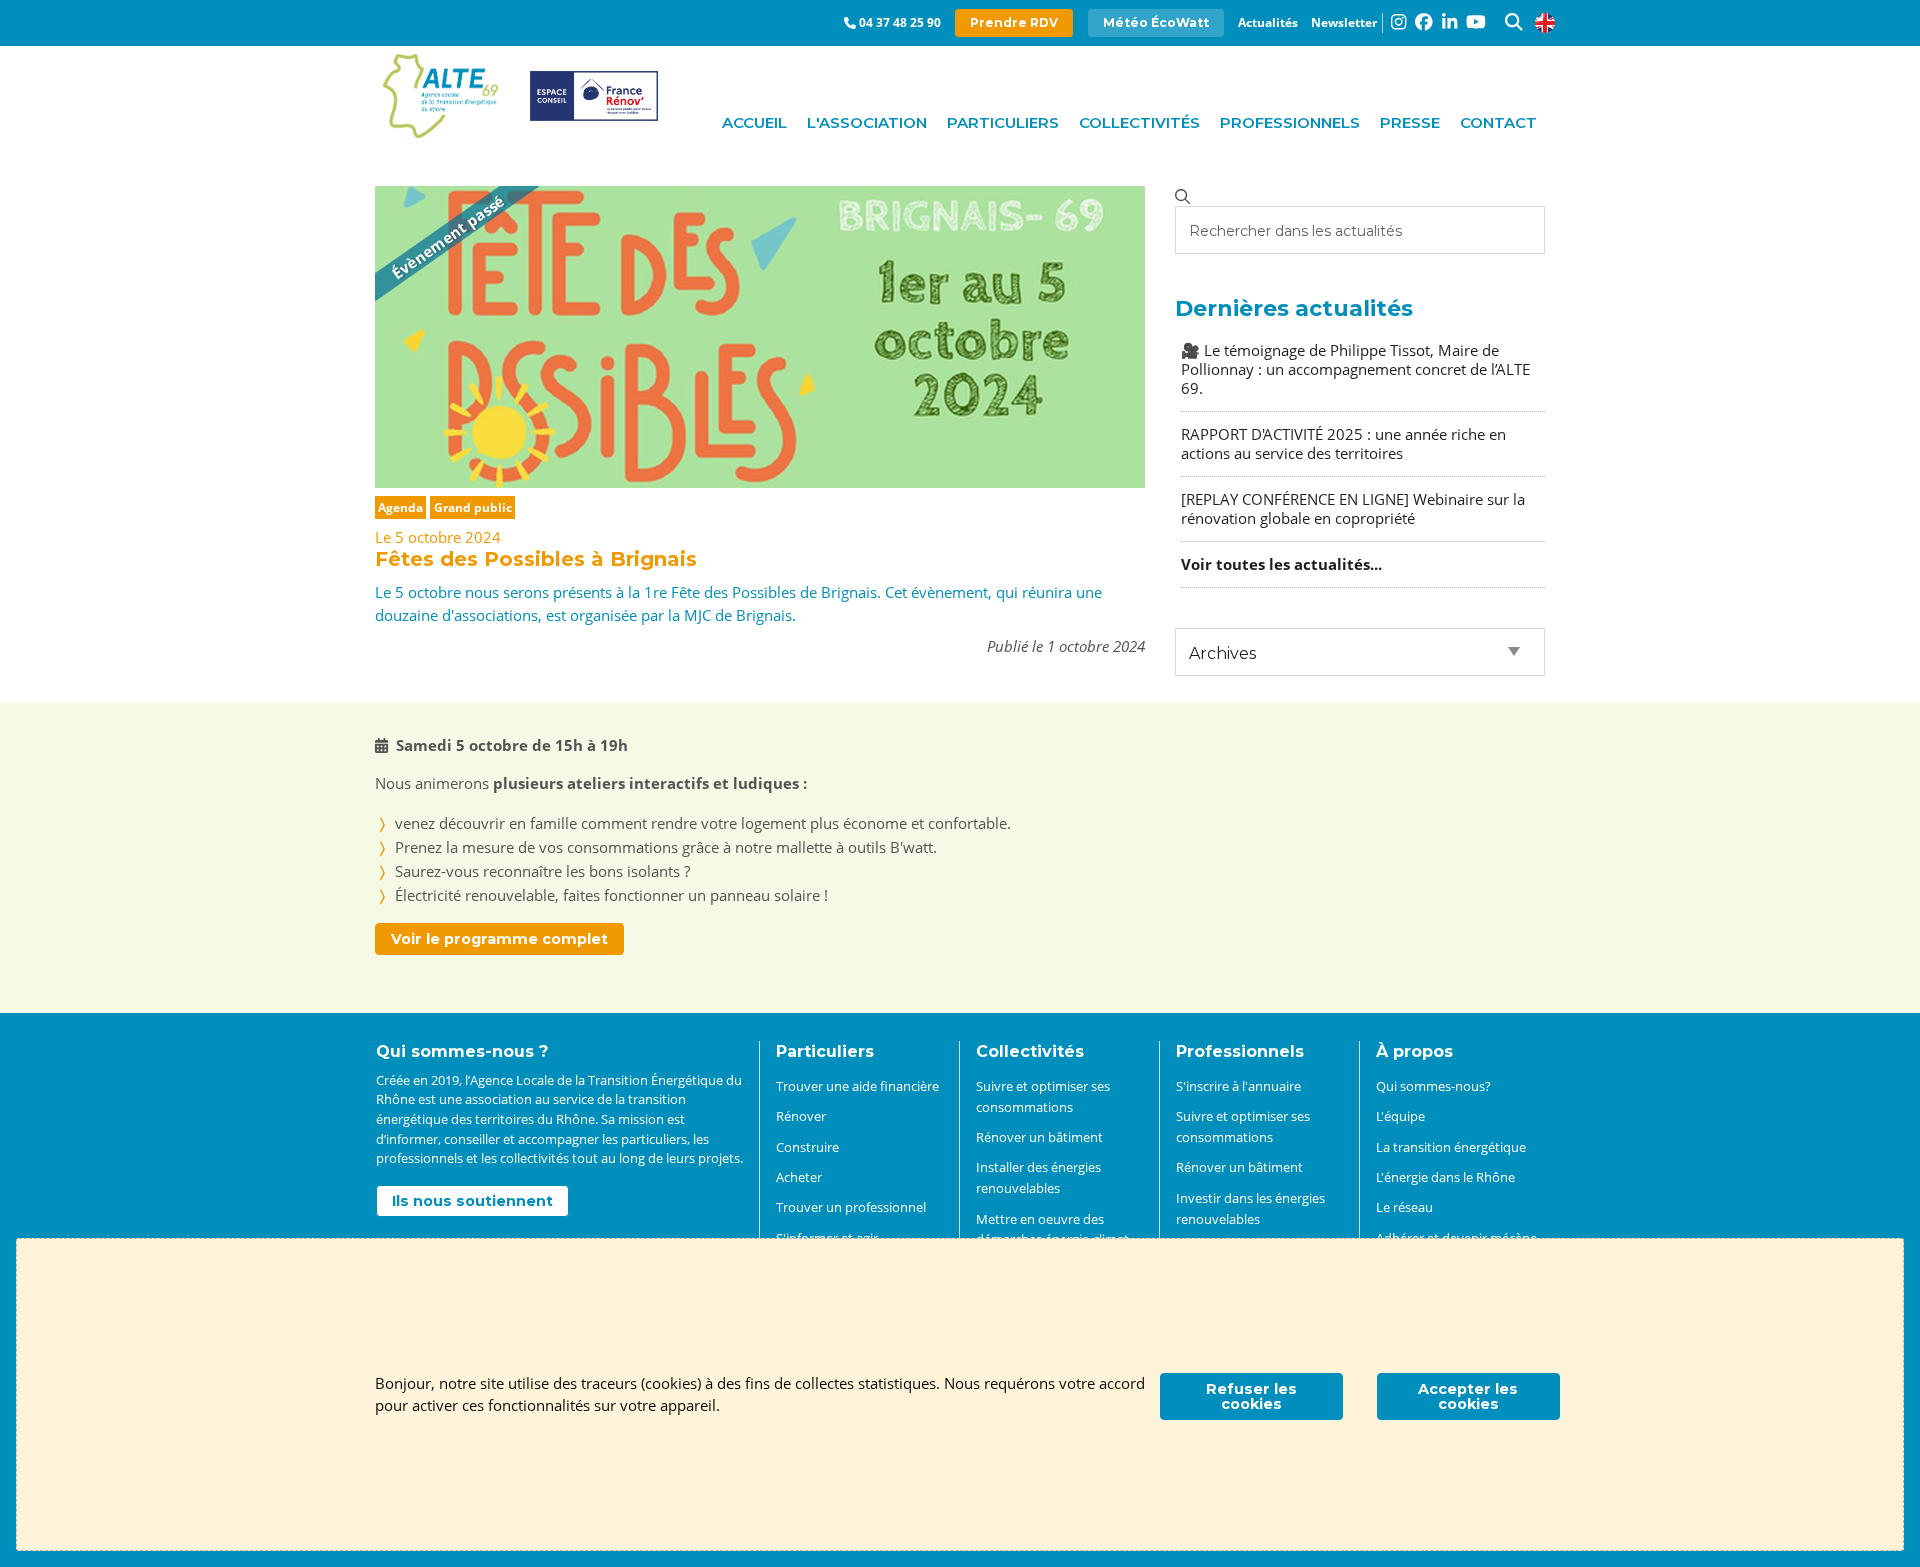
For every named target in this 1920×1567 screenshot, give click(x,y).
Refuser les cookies (1251, 1396)
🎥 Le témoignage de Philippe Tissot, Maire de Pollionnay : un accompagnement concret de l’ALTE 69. (1355, 369)
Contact (1498, 122)
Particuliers (1003, 122)
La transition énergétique (1451, 1147)
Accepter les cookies (1468, 1396)
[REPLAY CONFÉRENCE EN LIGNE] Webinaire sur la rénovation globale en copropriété (1353, 508)
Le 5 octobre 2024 (438, 537)
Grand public (473, 507)
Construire (807, 1147)
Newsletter (1344, 22)
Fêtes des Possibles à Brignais (536, 559)
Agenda (400, 507)
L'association (867, 122)
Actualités (1268, 22)
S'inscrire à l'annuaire (1238, 1086)
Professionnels (1290, 122)
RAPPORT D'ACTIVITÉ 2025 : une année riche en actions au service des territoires (1343, 443)
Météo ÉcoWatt (1156, 22)
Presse (1410, 122)
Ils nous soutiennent (472, 1201)
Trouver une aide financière (857, 1086)
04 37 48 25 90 (900, 22)
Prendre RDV (1014, 22)
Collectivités (1139, 122)
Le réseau (1404, 1207)
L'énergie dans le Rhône (1445, 1177)
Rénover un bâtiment (1039, 1137)
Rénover (801, 1116)
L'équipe (1400, 1116)
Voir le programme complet (499, 939)
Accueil (754, 122)
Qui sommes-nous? (1433, 1086)
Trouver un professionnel (851, 1207)
